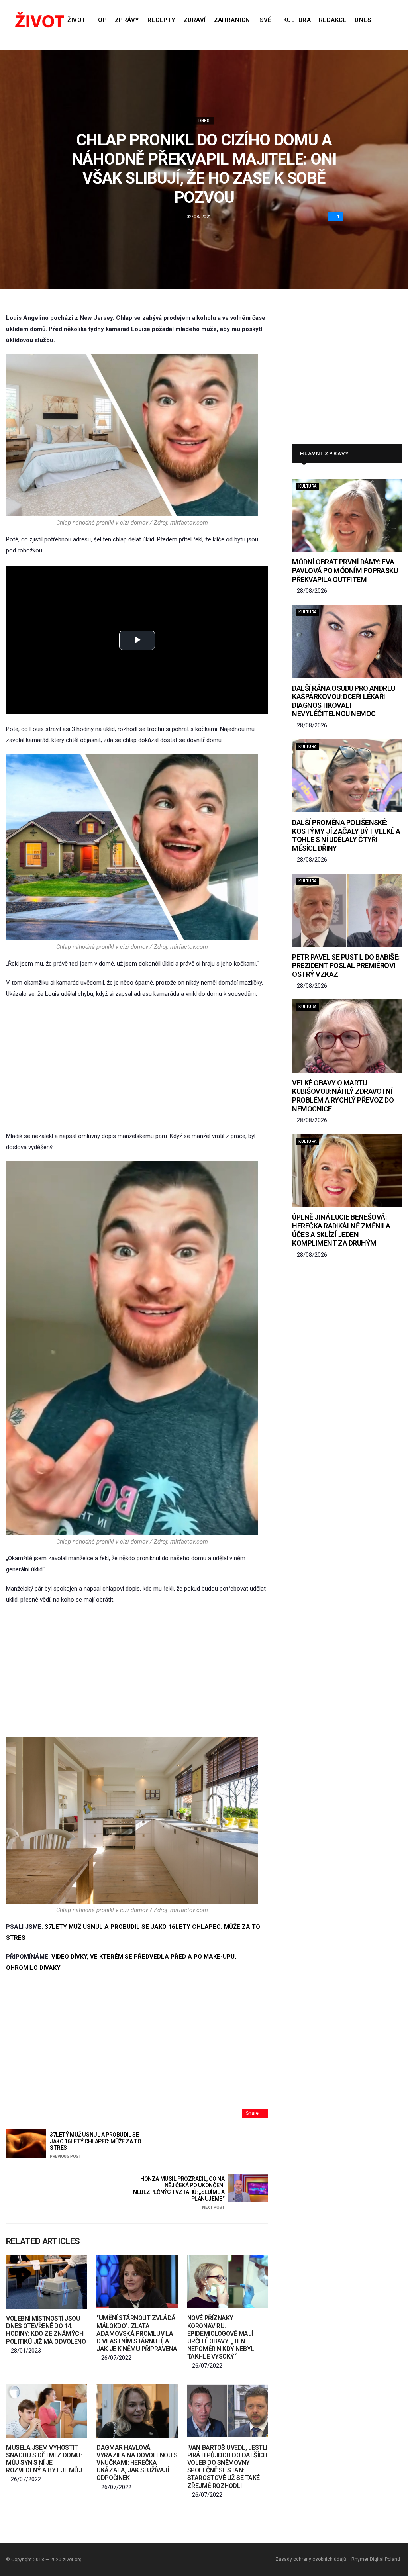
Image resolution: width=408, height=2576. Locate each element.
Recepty (162, 20)
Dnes (363, 20)
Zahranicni (233, 20)
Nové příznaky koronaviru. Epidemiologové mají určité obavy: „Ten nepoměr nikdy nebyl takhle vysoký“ (221, 2337)
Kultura (297, 20)
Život (76, 20)
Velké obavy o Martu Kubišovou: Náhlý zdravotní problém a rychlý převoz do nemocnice (343, 1096)
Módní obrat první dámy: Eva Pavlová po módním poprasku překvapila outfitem (345, 570)
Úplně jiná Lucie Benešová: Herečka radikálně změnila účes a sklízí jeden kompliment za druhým (341, 1230)
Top (100, 20)
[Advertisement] (137, 1065)
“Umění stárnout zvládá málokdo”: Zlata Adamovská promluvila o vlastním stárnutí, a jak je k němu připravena (137, 2333)
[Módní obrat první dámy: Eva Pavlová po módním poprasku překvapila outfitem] (347, 515)
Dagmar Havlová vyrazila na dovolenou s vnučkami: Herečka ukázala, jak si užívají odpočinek (137, 2463)
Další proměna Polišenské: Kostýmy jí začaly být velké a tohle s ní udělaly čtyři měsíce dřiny (346, 835)
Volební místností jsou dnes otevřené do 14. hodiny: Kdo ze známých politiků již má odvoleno (46, 2330)
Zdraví (195, 20)
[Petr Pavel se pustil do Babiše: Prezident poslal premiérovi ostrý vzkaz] (347, 910)
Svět (268, 20)
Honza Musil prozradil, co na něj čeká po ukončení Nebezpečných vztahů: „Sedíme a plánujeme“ (179, 2193)
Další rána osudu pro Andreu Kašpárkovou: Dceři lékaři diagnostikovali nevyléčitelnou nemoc (343, 701)
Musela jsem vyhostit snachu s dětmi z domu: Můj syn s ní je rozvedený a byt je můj (44, 2459)
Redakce (333, 20)
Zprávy (127, 20)
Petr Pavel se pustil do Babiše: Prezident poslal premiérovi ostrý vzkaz (346, 966)
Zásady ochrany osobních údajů (311, 2559)
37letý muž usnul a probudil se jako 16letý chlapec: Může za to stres (96, 2145)
